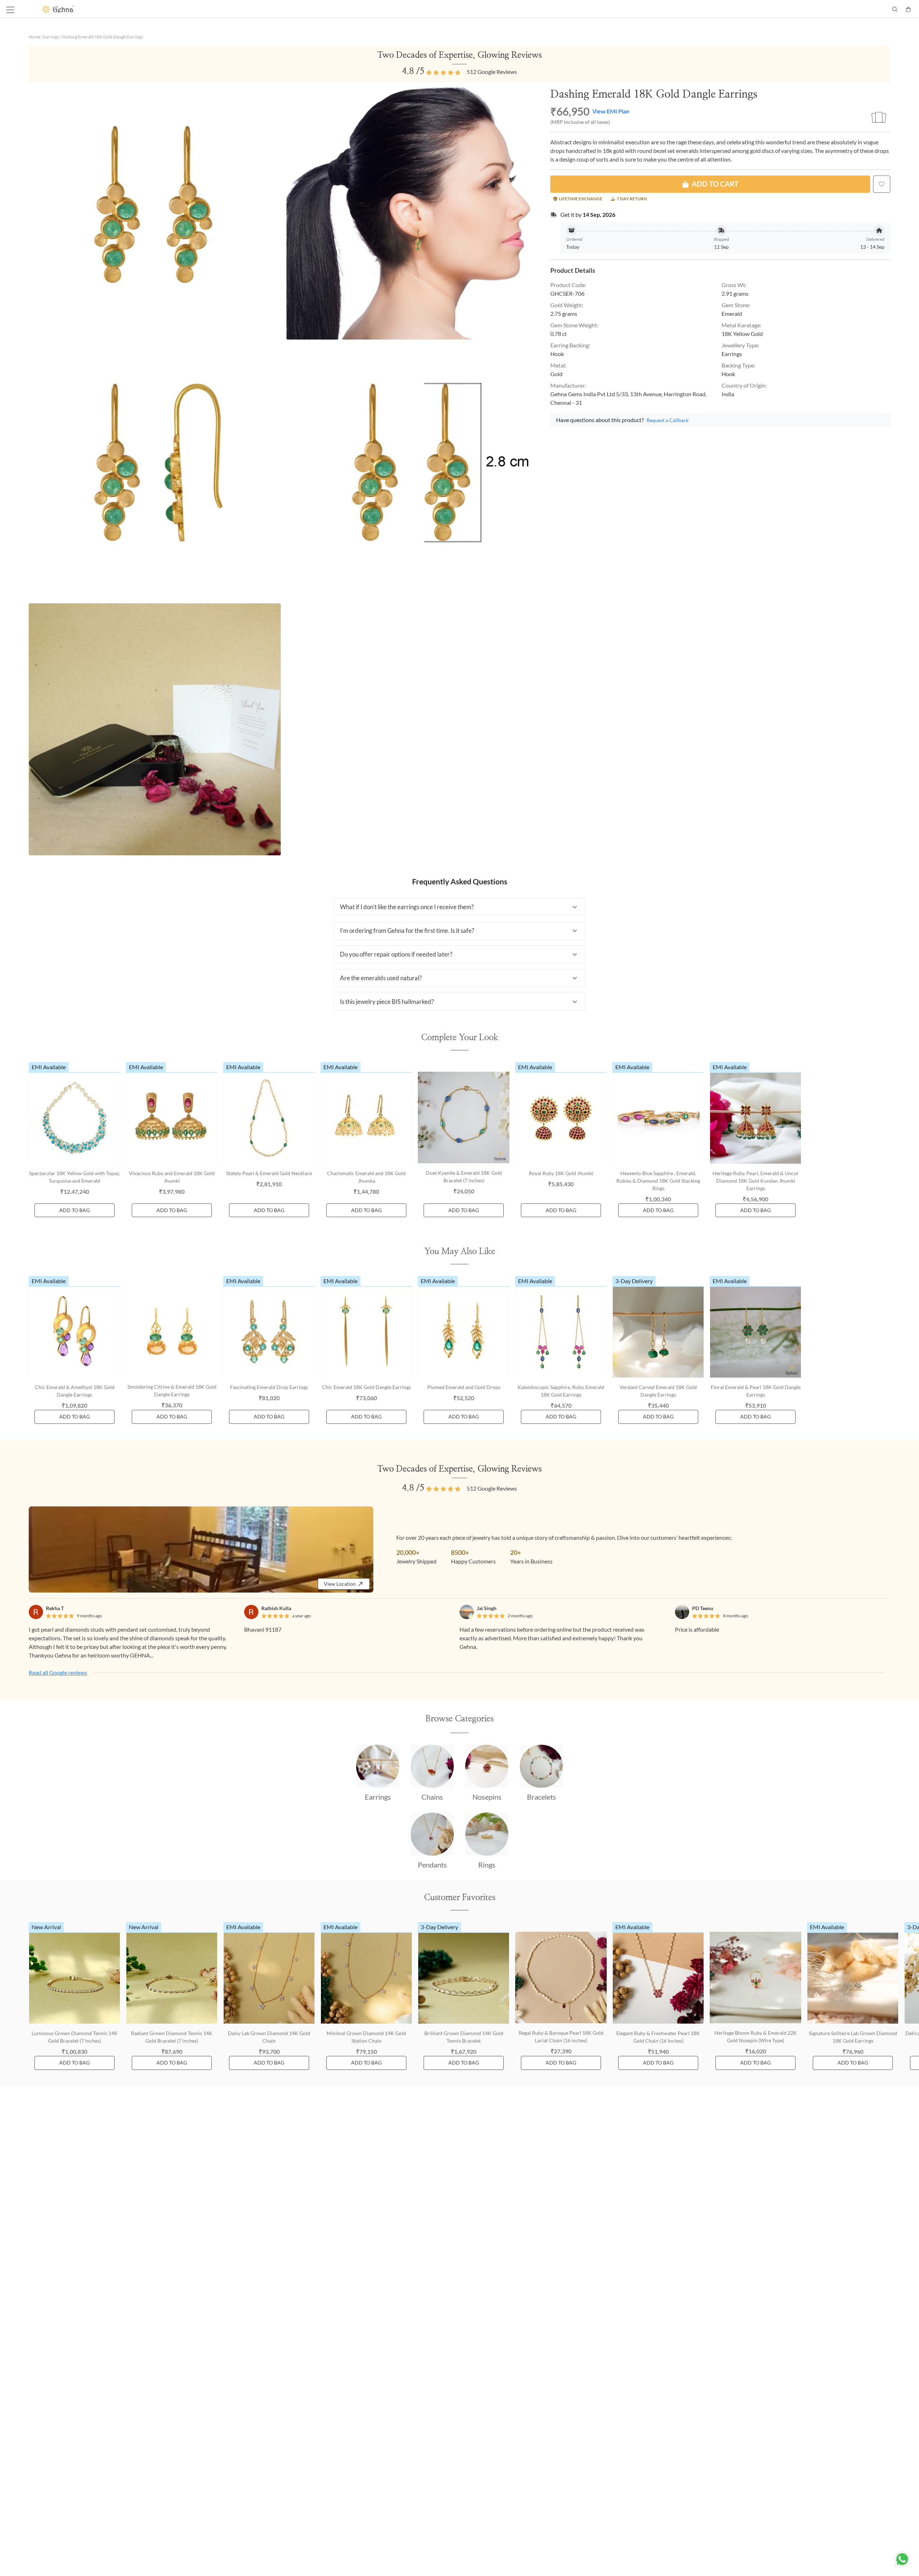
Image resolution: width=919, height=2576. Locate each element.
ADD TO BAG (74, 1210)
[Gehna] (251, 9)
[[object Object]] (882, 184)
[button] (459, 907)
